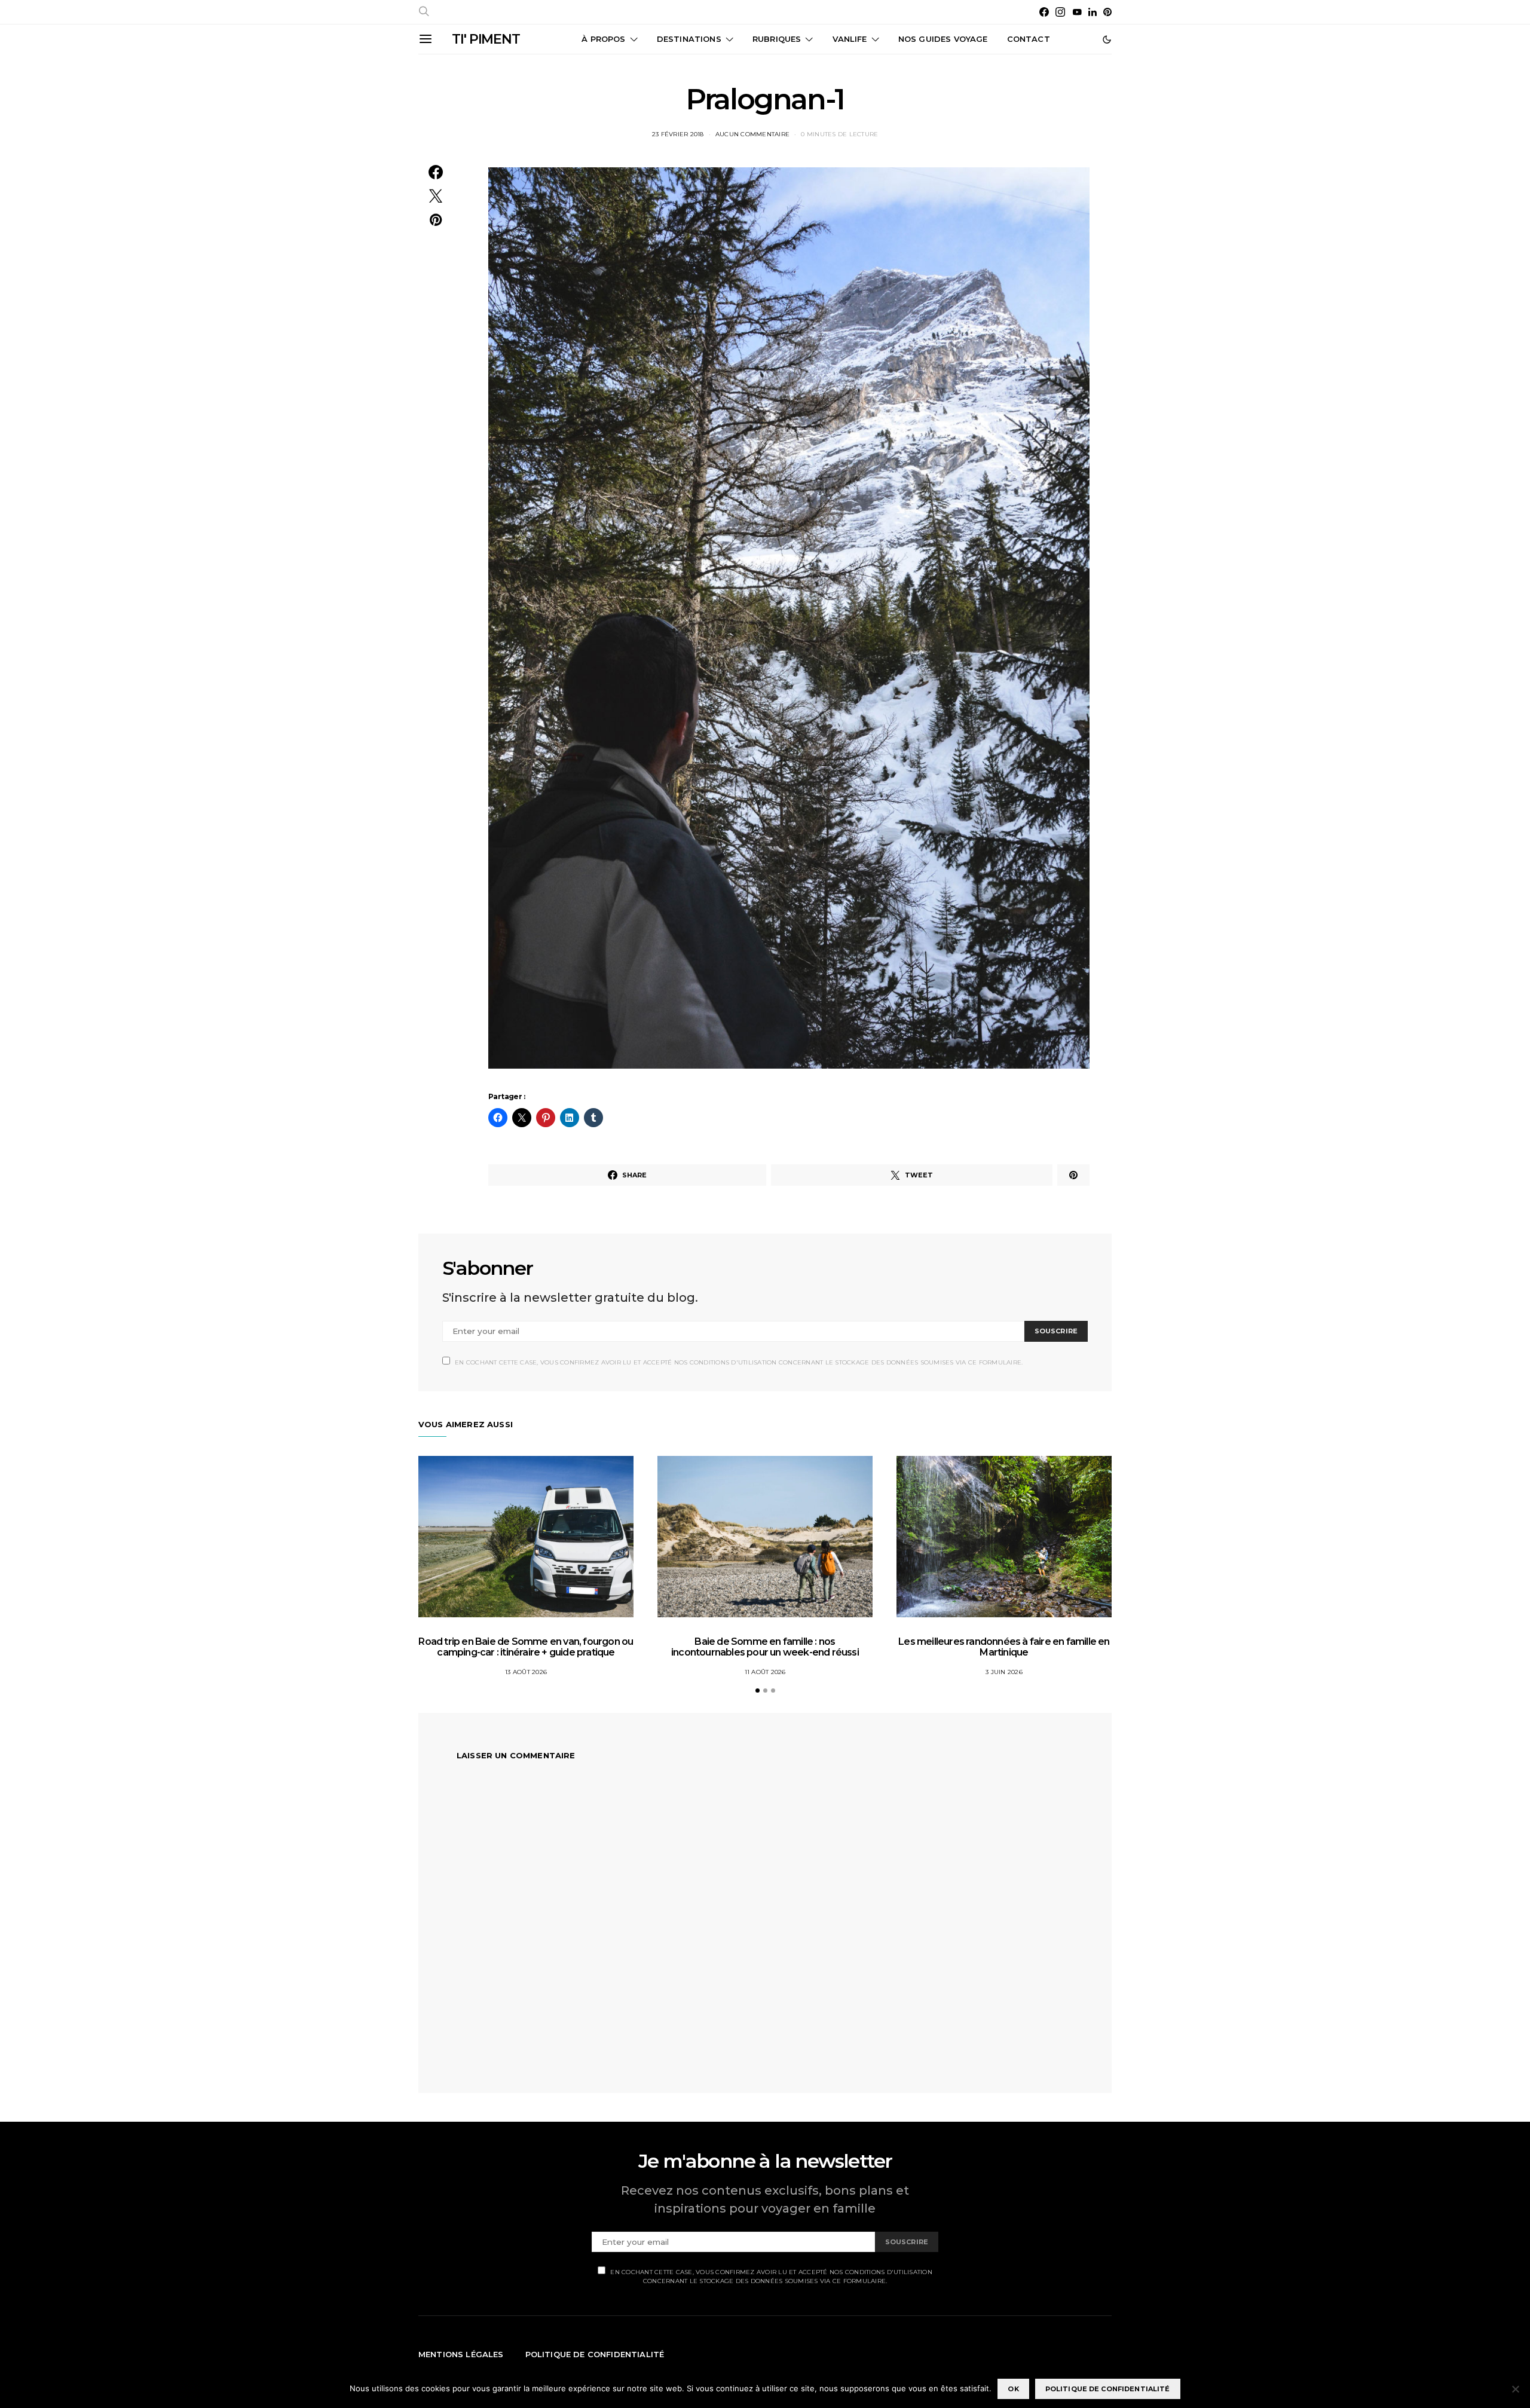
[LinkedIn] (1093, 12)
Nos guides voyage (943, 39)
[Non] (1515, 2389)
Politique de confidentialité (595, 2354)
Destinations (689, 39)
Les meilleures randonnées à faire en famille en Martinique (1004, 1647)
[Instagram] (1060, 12)
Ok (1013, 2389)
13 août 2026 (526, 1672)
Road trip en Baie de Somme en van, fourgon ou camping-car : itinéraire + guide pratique (526, 1647)
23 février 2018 (678, 134)
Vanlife (850, 39)
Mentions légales (461, 2354)
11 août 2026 (765, 1672)
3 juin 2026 (1004, 1672)
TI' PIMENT (486, 39)
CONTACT (1029, 39)
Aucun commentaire (752, 134)
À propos (603, 39)
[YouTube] (1077, 12)
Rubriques (777, 39)
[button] (1107, 39)
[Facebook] (1044, 12)
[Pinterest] (1107, 12)
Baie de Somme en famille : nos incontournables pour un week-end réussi (765, 1647)
